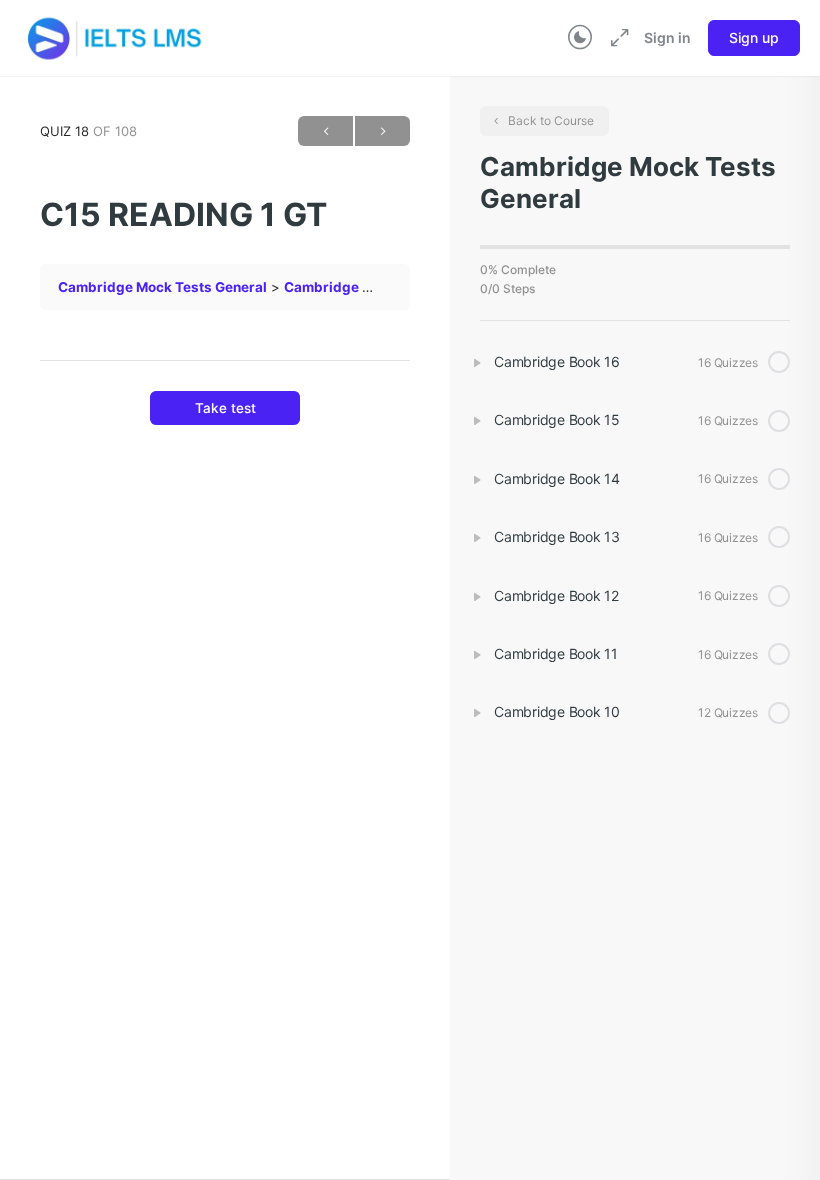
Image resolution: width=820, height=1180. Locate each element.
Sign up (754, 37)
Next (382, 131)
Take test (225, 408)
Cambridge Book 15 (349, 287)
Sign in (667, 37)
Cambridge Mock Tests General (162, 287)
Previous (325, 131)
